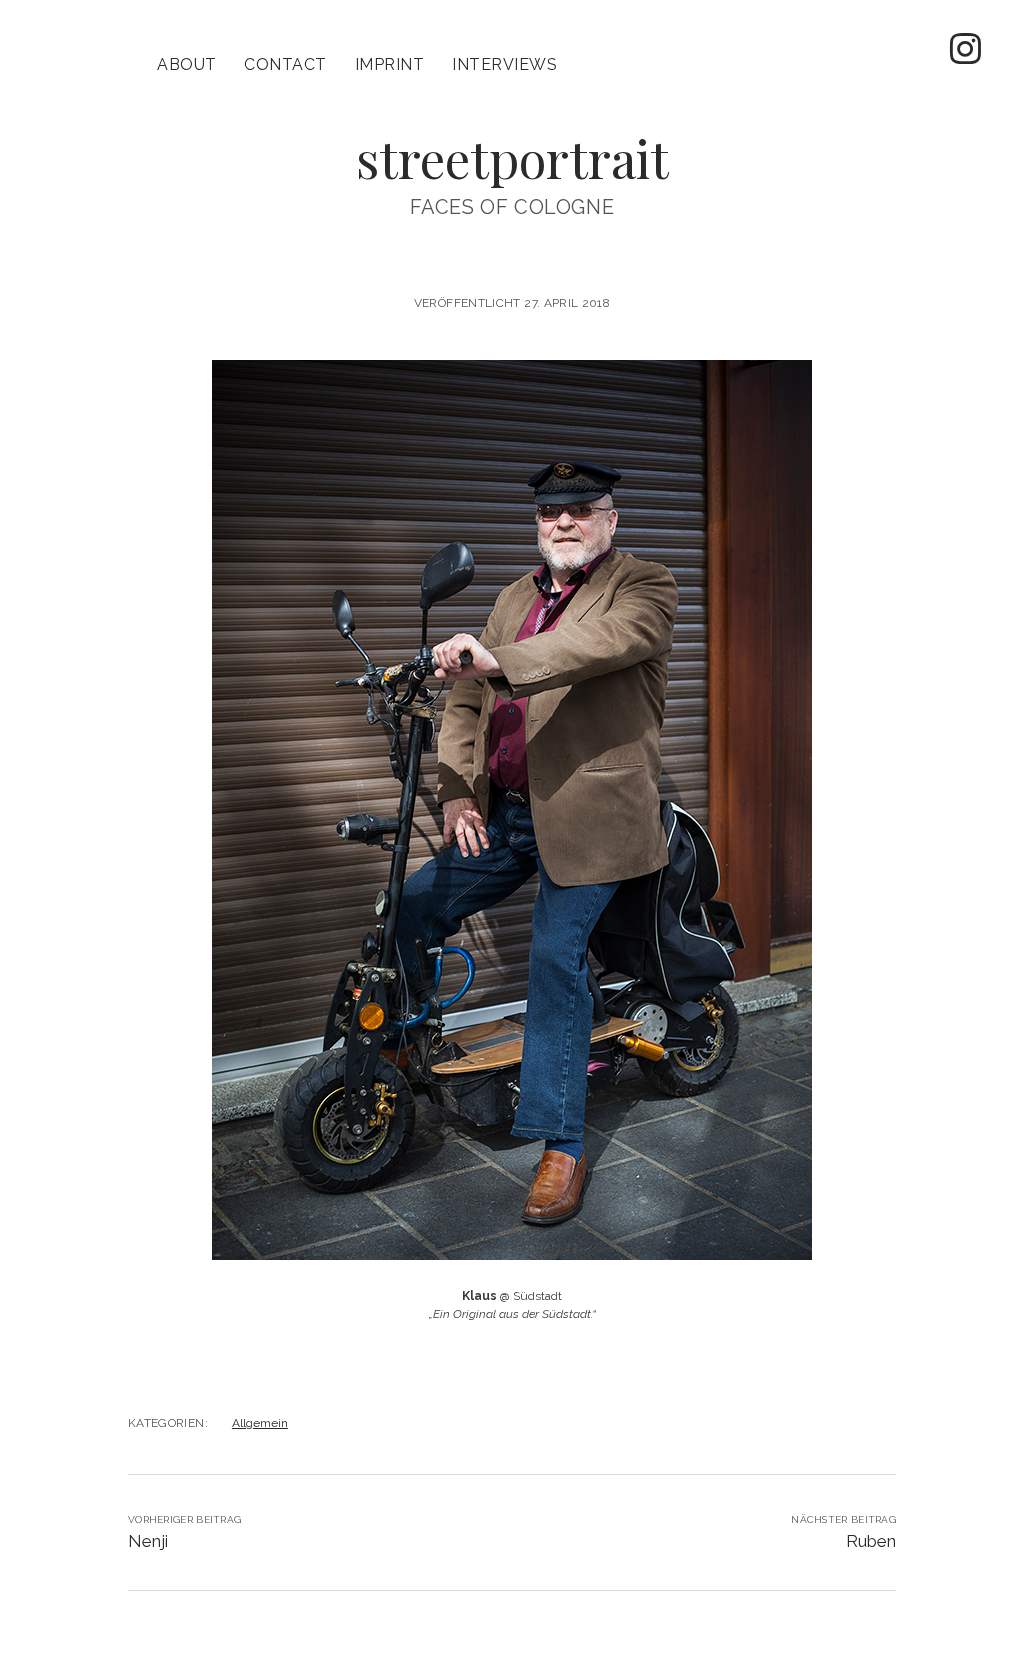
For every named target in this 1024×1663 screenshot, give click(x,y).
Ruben (871, 1541)
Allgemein (260, 1423)
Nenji (148, 1541)
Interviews (504, 64)
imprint (389, 64)
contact (285, 64)
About (186, 64)
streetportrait (512, 158)
